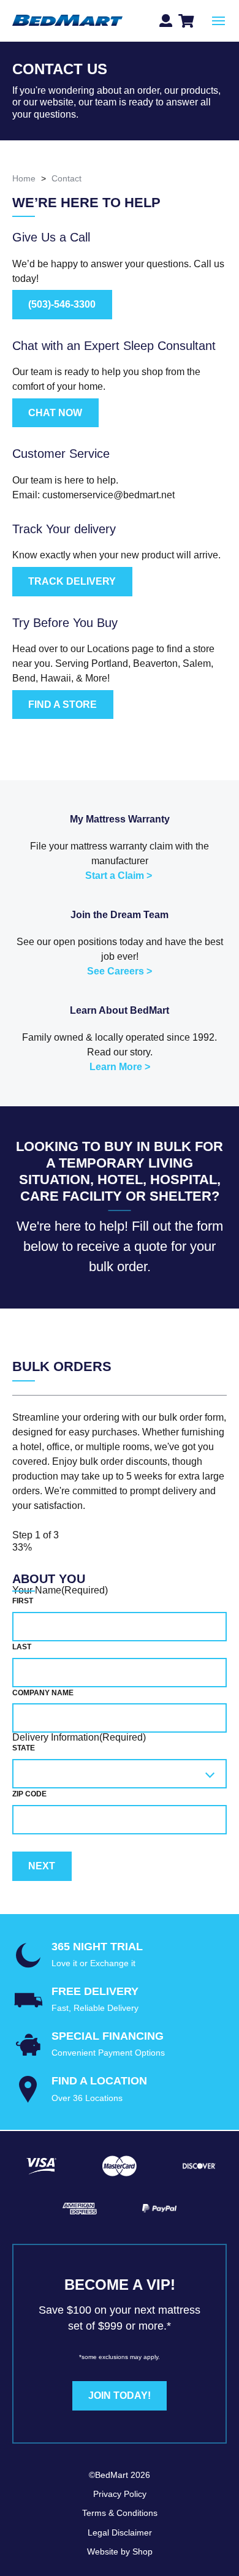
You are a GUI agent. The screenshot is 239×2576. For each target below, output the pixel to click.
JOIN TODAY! (120, 2396)
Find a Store (63, 705)
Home (24, 178)
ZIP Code (29, 1794)
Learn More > (120, 1067)
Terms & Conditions (120, 2513)
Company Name (43, 1693)
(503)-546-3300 (62, 304)
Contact (66, 178)
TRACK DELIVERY (72, 581)
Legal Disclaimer (120, 2532)
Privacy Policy (120, 2494)
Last (22, 1647)
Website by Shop (120, 2551)
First (23, 1601)
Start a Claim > (119, 876)
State (24, 1748)
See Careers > (120, 971)
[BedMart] (67, 21)
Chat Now (55, 413)
